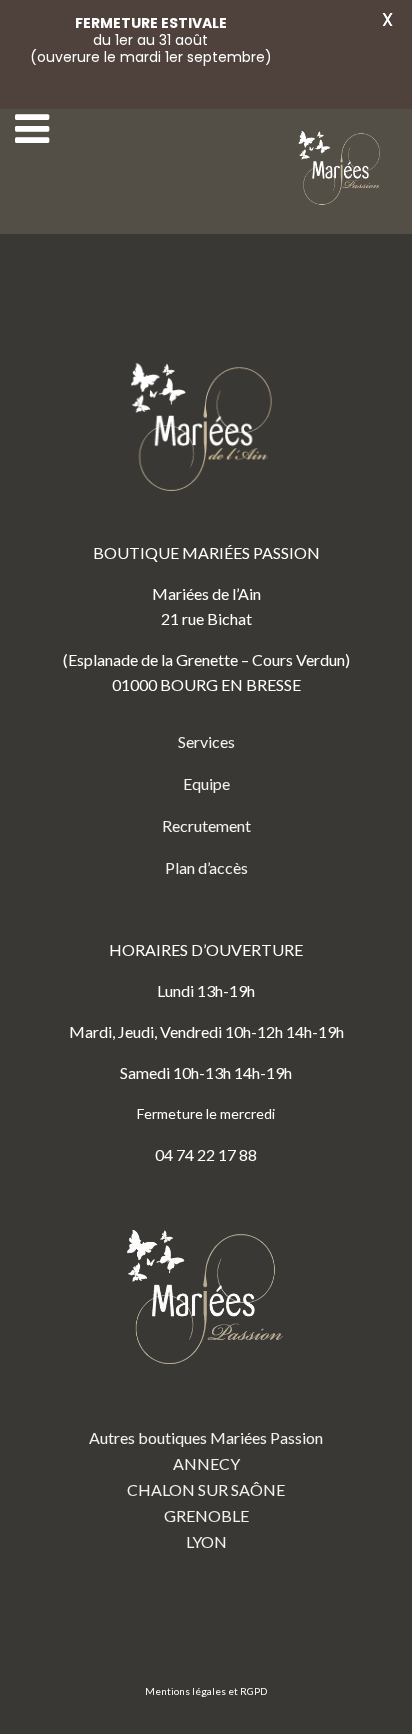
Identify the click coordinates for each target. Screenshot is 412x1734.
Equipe (206, 783)
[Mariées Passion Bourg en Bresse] (342, 168)
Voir (344, 57)
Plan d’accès (206, 867)
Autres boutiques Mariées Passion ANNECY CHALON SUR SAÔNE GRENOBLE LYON (206, 1489)
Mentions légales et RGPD (206, 1691)
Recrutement (206, 825)
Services (206, 741)
